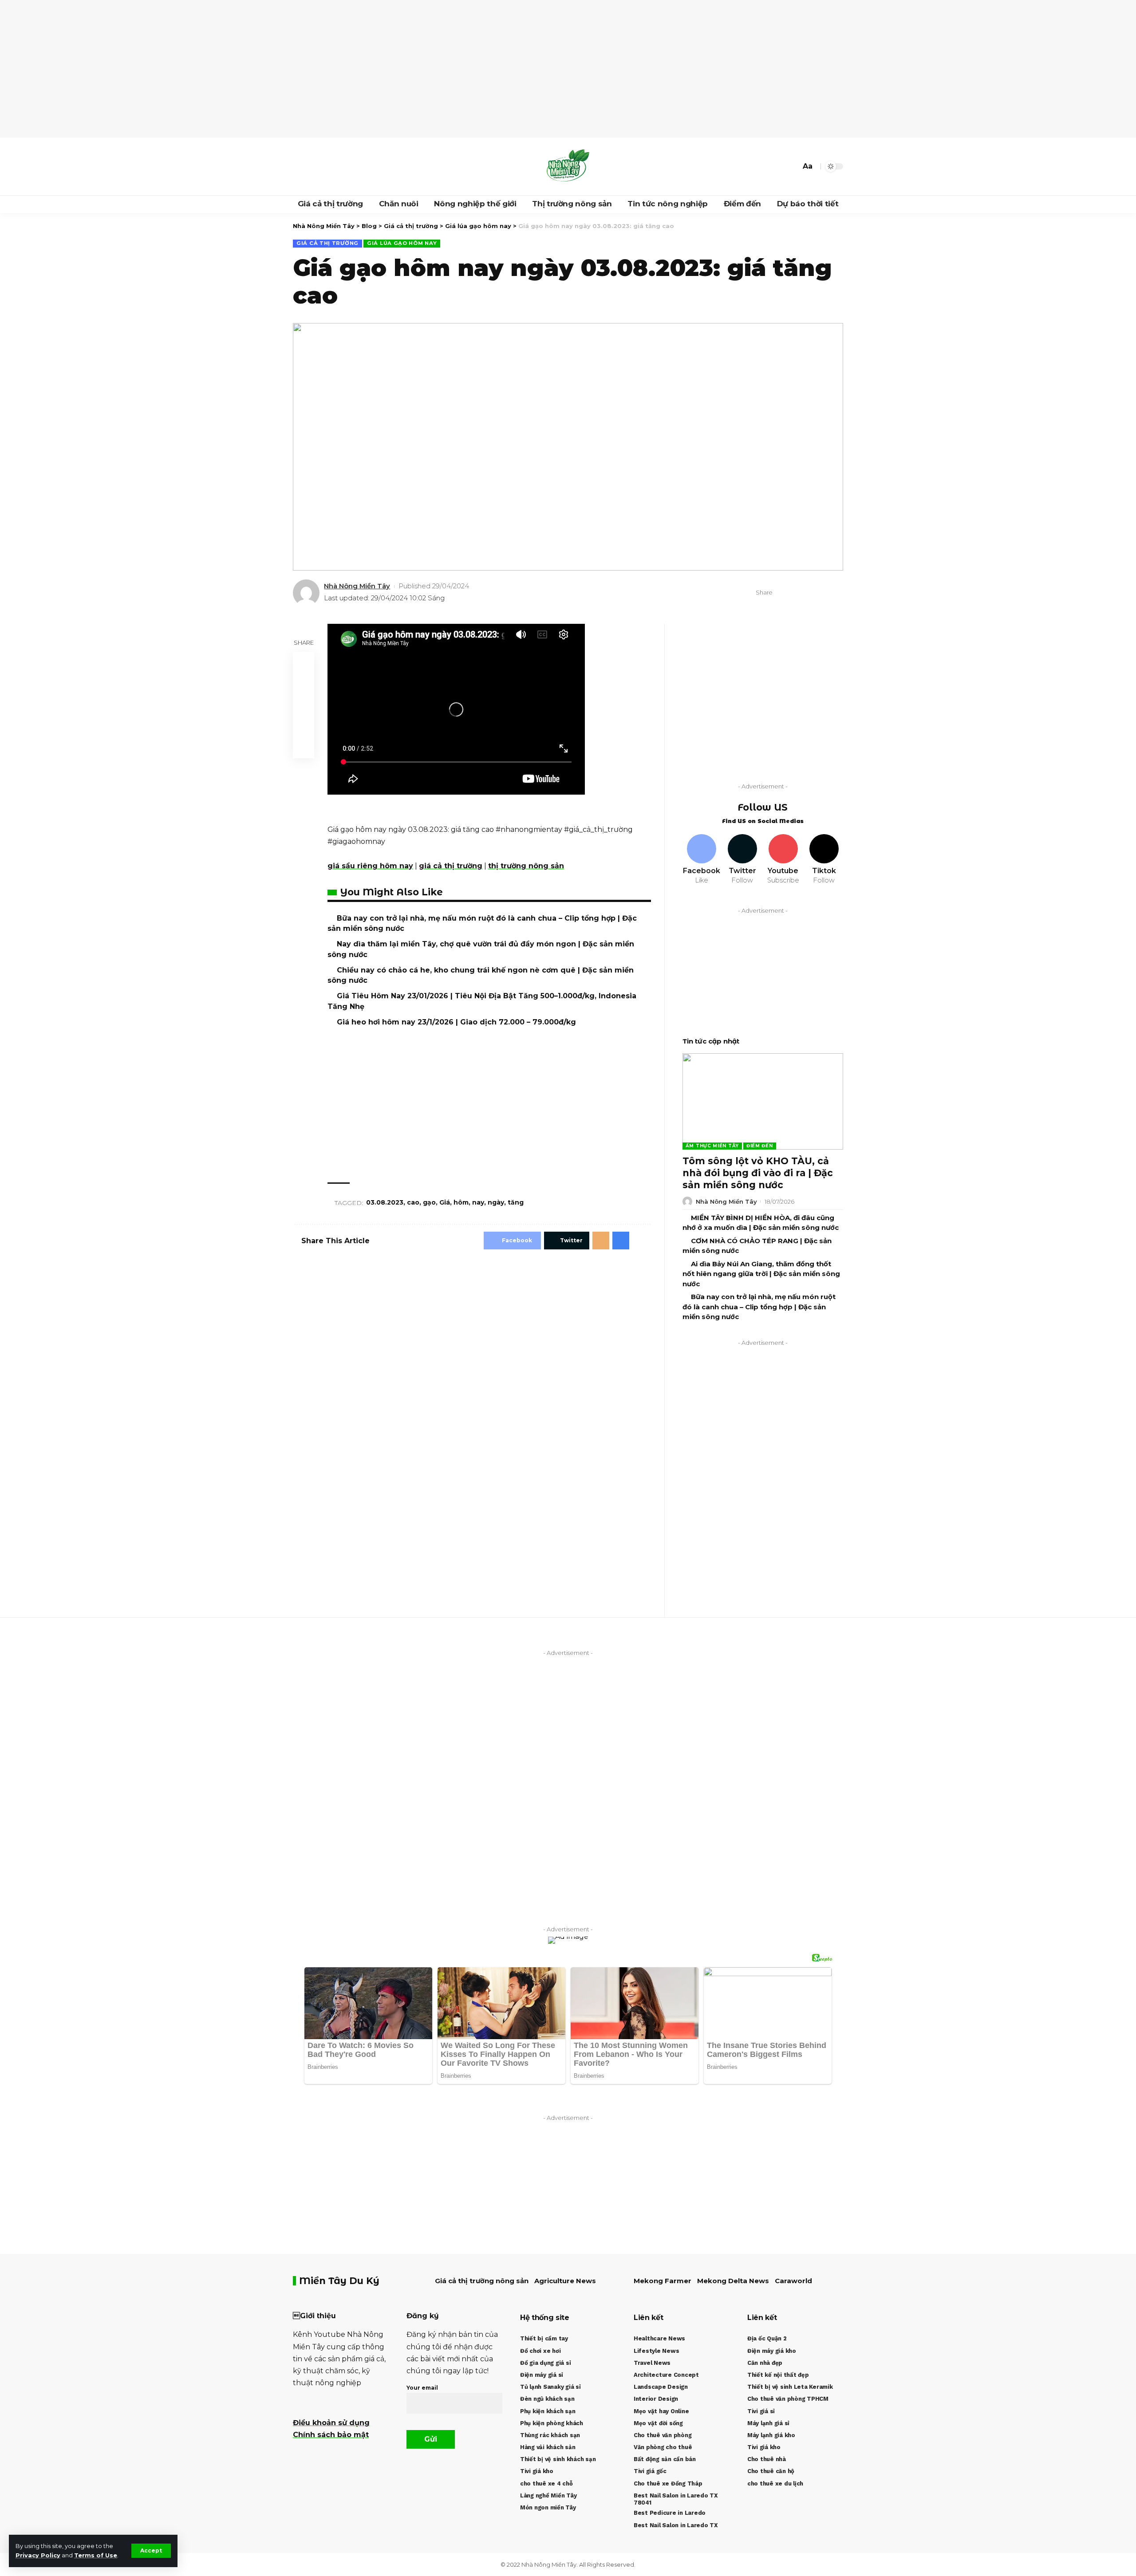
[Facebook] (300, 166)
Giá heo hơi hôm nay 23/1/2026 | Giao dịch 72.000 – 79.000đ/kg (456, 1022)
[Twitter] (310, 166)
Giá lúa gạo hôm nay (402, 243)
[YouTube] (319, 166)
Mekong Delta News (733, 2281)
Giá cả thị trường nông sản (482, 2281)
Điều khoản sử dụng (331, 2423)
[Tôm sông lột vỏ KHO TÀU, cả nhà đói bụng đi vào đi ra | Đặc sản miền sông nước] (763, 1101)
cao (413, 1202)
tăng (516, 1202)
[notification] (778, 166)
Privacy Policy (38, 2555)
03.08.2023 (385, 1202)
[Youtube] (783, 860)
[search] (792, 166)
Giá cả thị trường (327, 243)
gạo (429, 1202)
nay (478, 1202)
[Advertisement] (568, 69)
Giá (445, 1202)
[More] (837, 593)
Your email (422, 2388)
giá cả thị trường (451, 866)
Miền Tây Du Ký (339, 2281)
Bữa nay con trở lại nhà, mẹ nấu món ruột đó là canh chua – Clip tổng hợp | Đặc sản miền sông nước (759, 1307)
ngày (496, 1202)
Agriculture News (565, 2281)
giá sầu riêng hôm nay (370, 866)
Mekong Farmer (663, 2281)
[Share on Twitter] (796, 593)
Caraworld (793, 2281)
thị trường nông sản (526, 866)
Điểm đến (760, 1146)
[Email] (809, 593)
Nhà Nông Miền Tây (357, 586)
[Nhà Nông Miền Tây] (568, 166)
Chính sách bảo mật (331, 2435)
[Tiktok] (824, 860)
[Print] (823, 593)
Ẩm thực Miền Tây (712, 1146)
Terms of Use (96, 2555)
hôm (461, 1202)
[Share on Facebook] (782, 593)
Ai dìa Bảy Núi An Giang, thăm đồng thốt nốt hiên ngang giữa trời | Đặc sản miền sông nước (761, 1274)
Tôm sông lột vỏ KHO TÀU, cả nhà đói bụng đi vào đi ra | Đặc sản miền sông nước (758, 1173)
